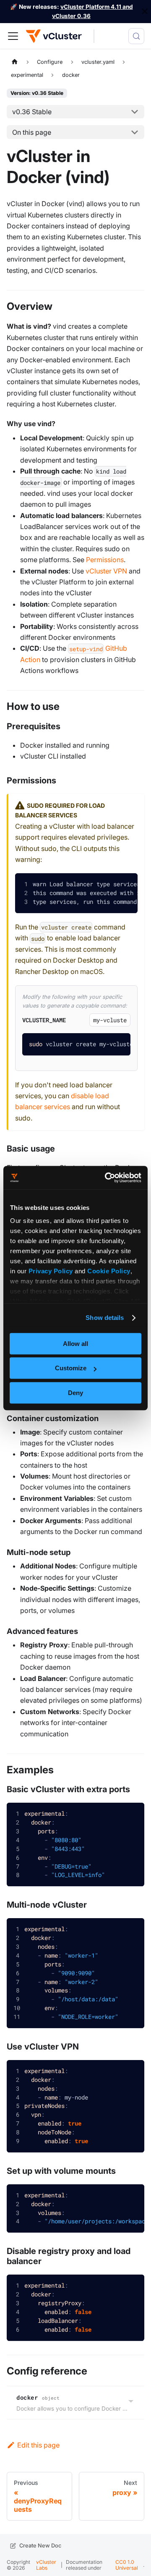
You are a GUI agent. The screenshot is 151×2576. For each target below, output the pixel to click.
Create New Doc (40, 2546)
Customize (71, 1368)
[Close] (145, 12)
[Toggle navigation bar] (13, 36)
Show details (105, 1318)
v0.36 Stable (32, 112)
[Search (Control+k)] (136, 36)
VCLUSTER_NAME (44, 1020)
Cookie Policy (109, 1271)
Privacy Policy (51, 1271)
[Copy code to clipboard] (125, 886)
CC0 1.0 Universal (127, 2565)
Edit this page (38, 2445)
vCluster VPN (106, 571)
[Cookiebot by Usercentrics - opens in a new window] (107, 1178)
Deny (75, 1393)
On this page (32, 132)
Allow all (75, 1344)
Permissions (105, 560)
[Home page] (15, 62)
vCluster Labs (46, 2565)
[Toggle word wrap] (106, 885)
